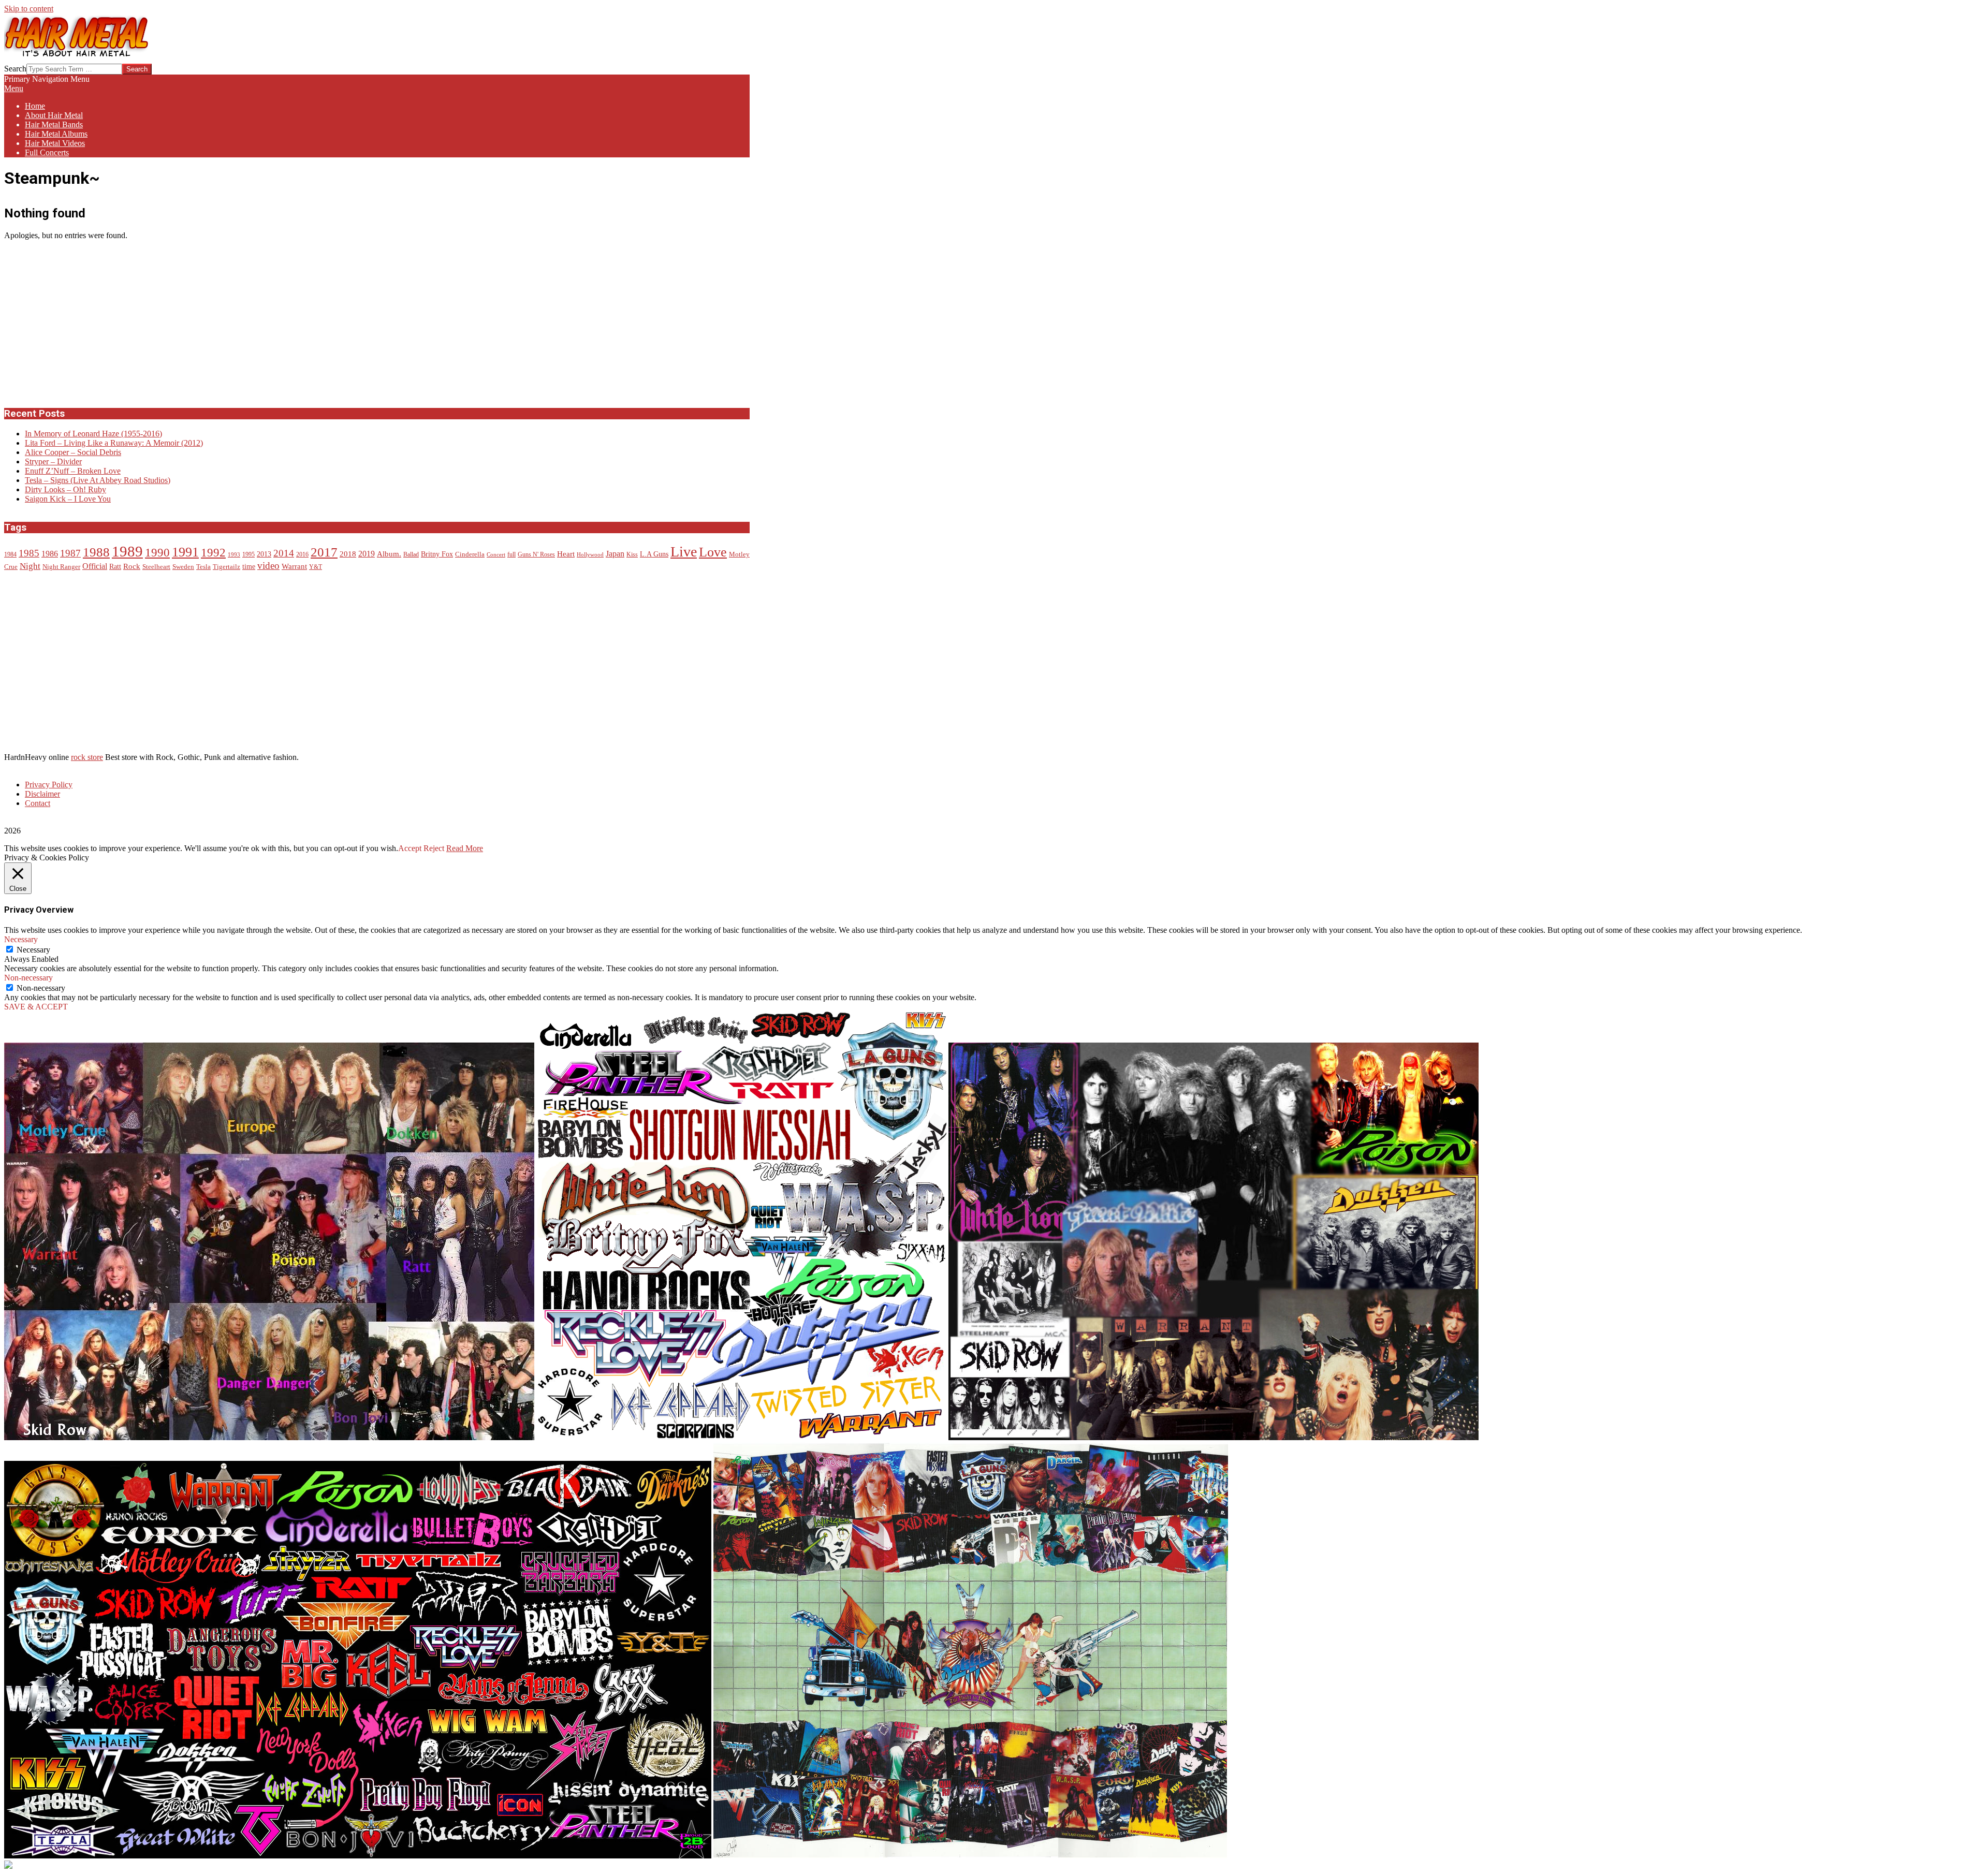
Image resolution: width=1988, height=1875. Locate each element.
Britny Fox (437, 554)
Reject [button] (434, 848)
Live (684, 552)
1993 (234, 555)
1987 (70, 553)
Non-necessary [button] (28, 978)
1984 (10, 555)
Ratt (115, 567)
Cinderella (470, 554)
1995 (248, 555)
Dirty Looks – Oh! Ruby (65, 489)
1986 (50, 554)
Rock (132, 566)
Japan (615, 554)
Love (713, 552)
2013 (264, 554)
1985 (29, 553)
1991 (185, 552)
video (268, 566)
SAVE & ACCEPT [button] (36, 1007)
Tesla (203, 567)
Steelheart (156, 567)
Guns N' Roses (536, 555)
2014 (284, 553)
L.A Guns (654, 554)
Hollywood (590, 555)
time (249, 567)
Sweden (183, 567)
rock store (87, 757)
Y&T (316, 567)
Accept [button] (410, 848)
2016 (302, 555)
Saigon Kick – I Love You (68, 499)
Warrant (294, 566)
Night (30, 566)
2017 (324, 552)
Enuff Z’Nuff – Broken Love (73, 471)
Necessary (33, 950)
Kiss (632, 555)
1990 (157, 552)
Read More (465, 848)
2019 (367, 554)
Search (15, 69)
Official (95, 566)
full (511, 555)
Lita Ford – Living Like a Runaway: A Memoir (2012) (114, 443)
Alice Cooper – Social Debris (73, 452)
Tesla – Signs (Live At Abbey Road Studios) (98, 480)
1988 (96, 552)
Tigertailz (226, 567)
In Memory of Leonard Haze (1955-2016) (93, 434)
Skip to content (29, 9)
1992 (213, 553)
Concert (496, 555)
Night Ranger (61, 567)
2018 (348, 554)
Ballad (411, 555)
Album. (389, 554)
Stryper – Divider (53, 462)
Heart (566, 554)
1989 (127, 551)
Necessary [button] (21, 939)
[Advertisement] (82, 323)
